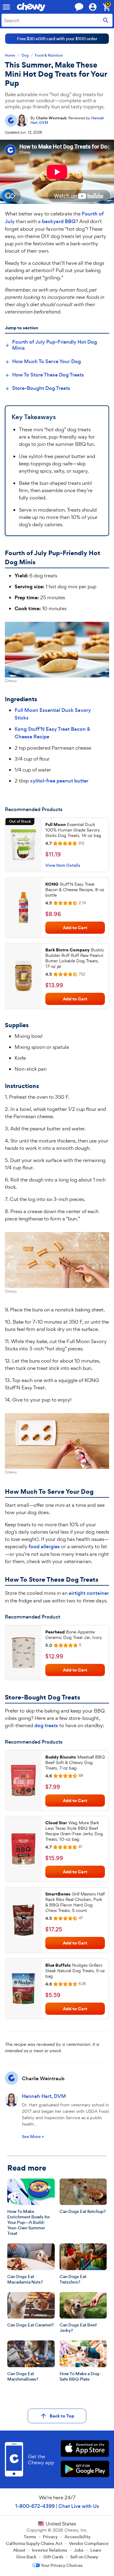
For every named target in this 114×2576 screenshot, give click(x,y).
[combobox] (57, 20)
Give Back (26, 2557)
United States (61, 2524)
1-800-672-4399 (35, 2506)
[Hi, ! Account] (95, 7)
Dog (25, 56)
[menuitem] (57, 345)
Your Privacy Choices (62, 2565)
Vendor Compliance (89, 2543)
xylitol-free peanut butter (59, 781)
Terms (30, 2537)
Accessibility (78, 2537)
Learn (96, 2550)
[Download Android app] (85, 2470)
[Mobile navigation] (6, 7)
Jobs (79, 2550)
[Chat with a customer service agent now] (79, 7)
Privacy (50, 2537)
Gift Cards (53, 2557)
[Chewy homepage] (31, 7)
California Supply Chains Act (34, 2543)
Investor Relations (50, 2550)
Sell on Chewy (84, 2557)
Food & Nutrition (49, 56)
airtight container (89, 1593)
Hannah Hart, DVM (44, 2096)
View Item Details (63, 865)
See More (33, 2137)
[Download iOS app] (85, 2449)
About (19, 2550)
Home (10, 56)
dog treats (46, 1725)
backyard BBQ (59, 221)
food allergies (44, 1547)
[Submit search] (106, 20)
